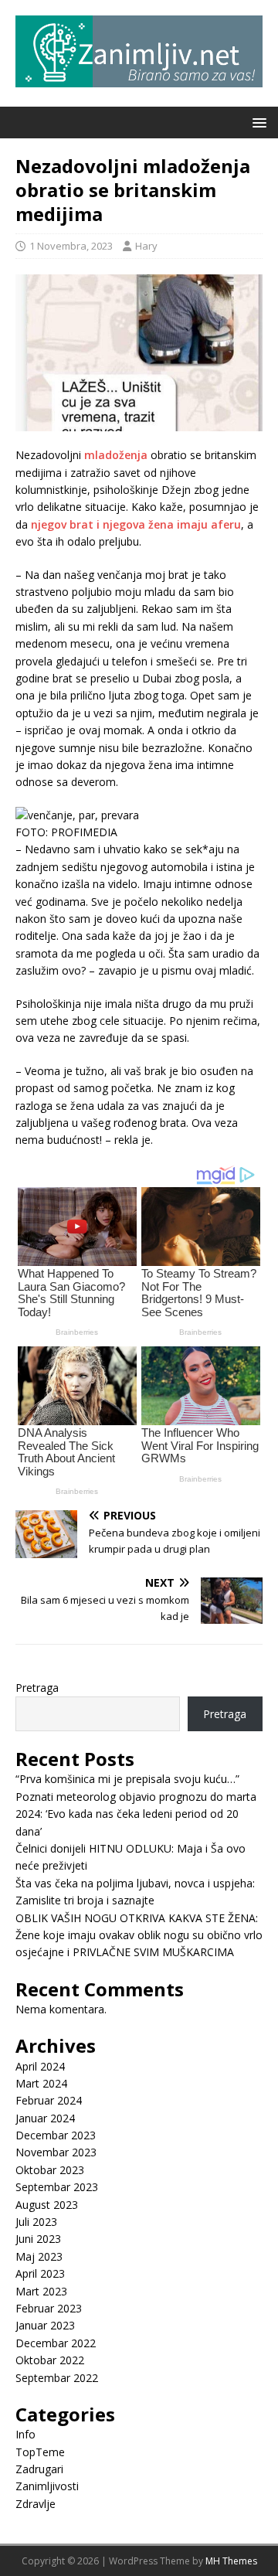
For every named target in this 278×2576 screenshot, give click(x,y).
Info (25, 2434)
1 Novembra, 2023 (71, 246)
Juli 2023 (36, 2222)
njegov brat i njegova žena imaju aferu (136, 524)
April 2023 (40, 2273)
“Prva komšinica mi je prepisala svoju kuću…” (127, 1779)
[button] (257, 122)
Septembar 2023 (57, 2187)
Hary (146, 246)
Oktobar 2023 (50, 2170)
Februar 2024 (49, 2100)
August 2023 (47, 2205)
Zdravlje (36, 2504)
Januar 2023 (45, 2325)
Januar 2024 (45, 2118)
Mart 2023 (41, 2291)
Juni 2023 (38, 2239)
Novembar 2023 (56, 2152)
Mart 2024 (41, 2083)
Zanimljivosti (47, 2486)
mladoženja (114, 455)
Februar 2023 (49, 2308)
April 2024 (40, 2066)
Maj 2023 (39, 2256)
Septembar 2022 (57, 2378)
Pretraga (37, 1688)
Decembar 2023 (56, 2135)
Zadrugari (39, 2469)
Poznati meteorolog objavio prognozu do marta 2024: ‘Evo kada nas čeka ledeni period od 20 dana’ (136, 1814)
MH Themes (231, 2561)
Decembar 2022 (56, 2343)
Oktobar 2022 (50, 2360)
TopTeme (40, 2452)
